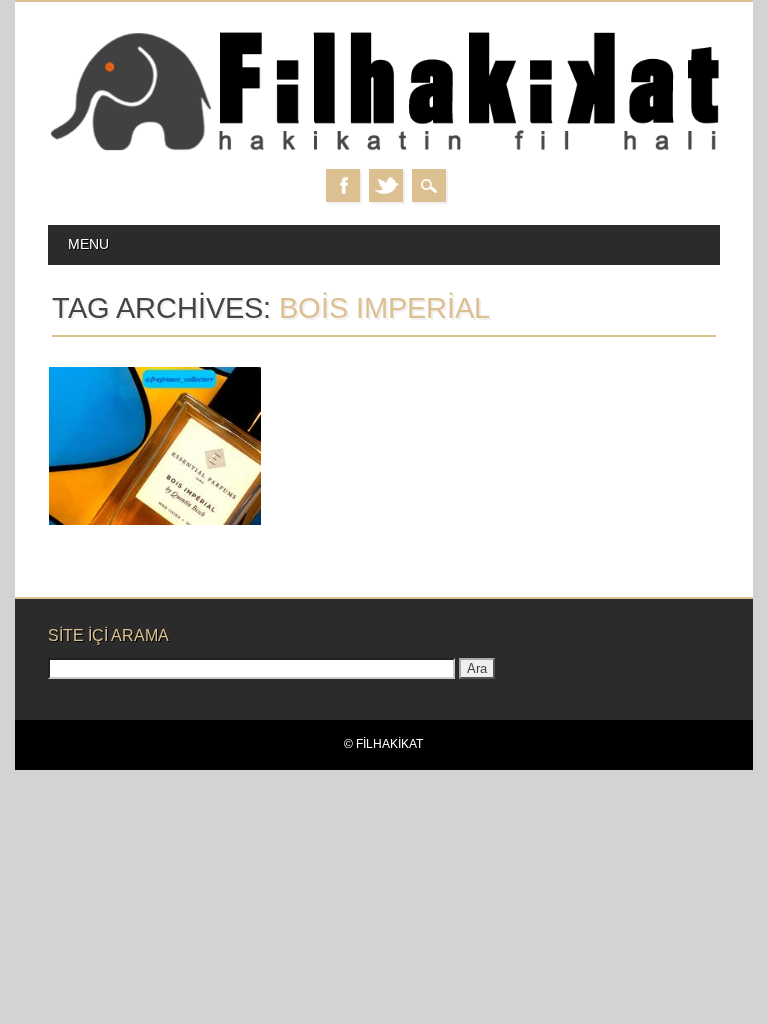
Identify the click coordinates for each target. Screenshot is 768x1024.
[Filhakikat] (383, 149)
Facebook (343, 185)
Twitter (386, 185)
